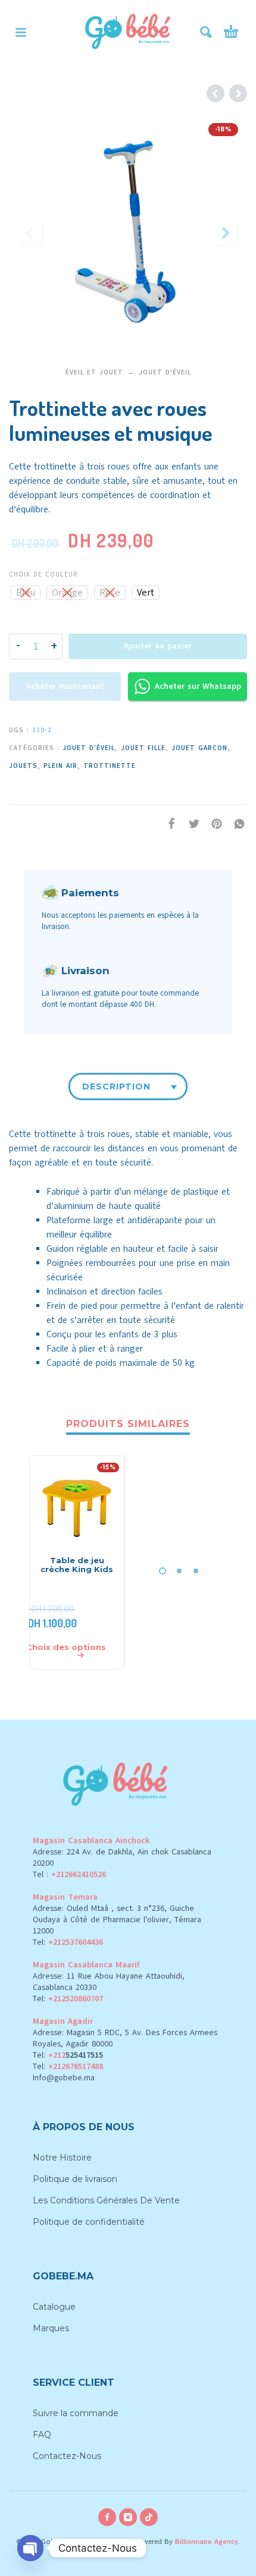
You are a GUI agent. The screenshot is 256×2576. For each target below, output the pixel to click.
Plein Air (60, 766)
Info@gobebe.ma (64, 2078)
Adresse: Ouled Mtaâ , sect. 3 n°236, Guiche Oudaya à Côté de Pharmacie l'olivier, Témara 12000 (117, 1920)
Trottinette (110, 766)
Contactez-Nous (67, 2456)
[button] (21, 32)
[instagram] (128, 2517)
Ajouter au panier (158, 646)
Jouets (23, 766)
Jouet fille (143, 748)
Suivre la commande (76, 2413)
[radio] (26, 593)
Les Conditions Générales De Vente (106, 2200)
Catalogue (54, 2307)
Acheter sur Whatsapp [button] (198, 686)
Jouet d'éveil (165, 372)
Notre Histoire (62, 2158)
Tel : (69, 1874)
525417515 (84, 2055)
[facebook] (107, 2517)
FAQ (42, 2435)
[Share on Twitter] (191, 824)
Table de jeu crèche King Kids (77, 1565)
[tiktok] (149, 2517)
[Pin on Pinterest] (213, 824)
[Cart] (231, 32)
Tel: (68, 1942)
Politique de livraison (75, 2179)
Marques (51, 2328)
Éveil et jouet (94, 372)
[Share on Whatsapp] (236, 824)
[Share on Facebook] (168, 824)
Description (116, 1087)
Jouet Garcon (199, 748)
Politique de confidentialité (89, 2222)
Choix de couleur (43, 574)
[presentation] (30, 233)
